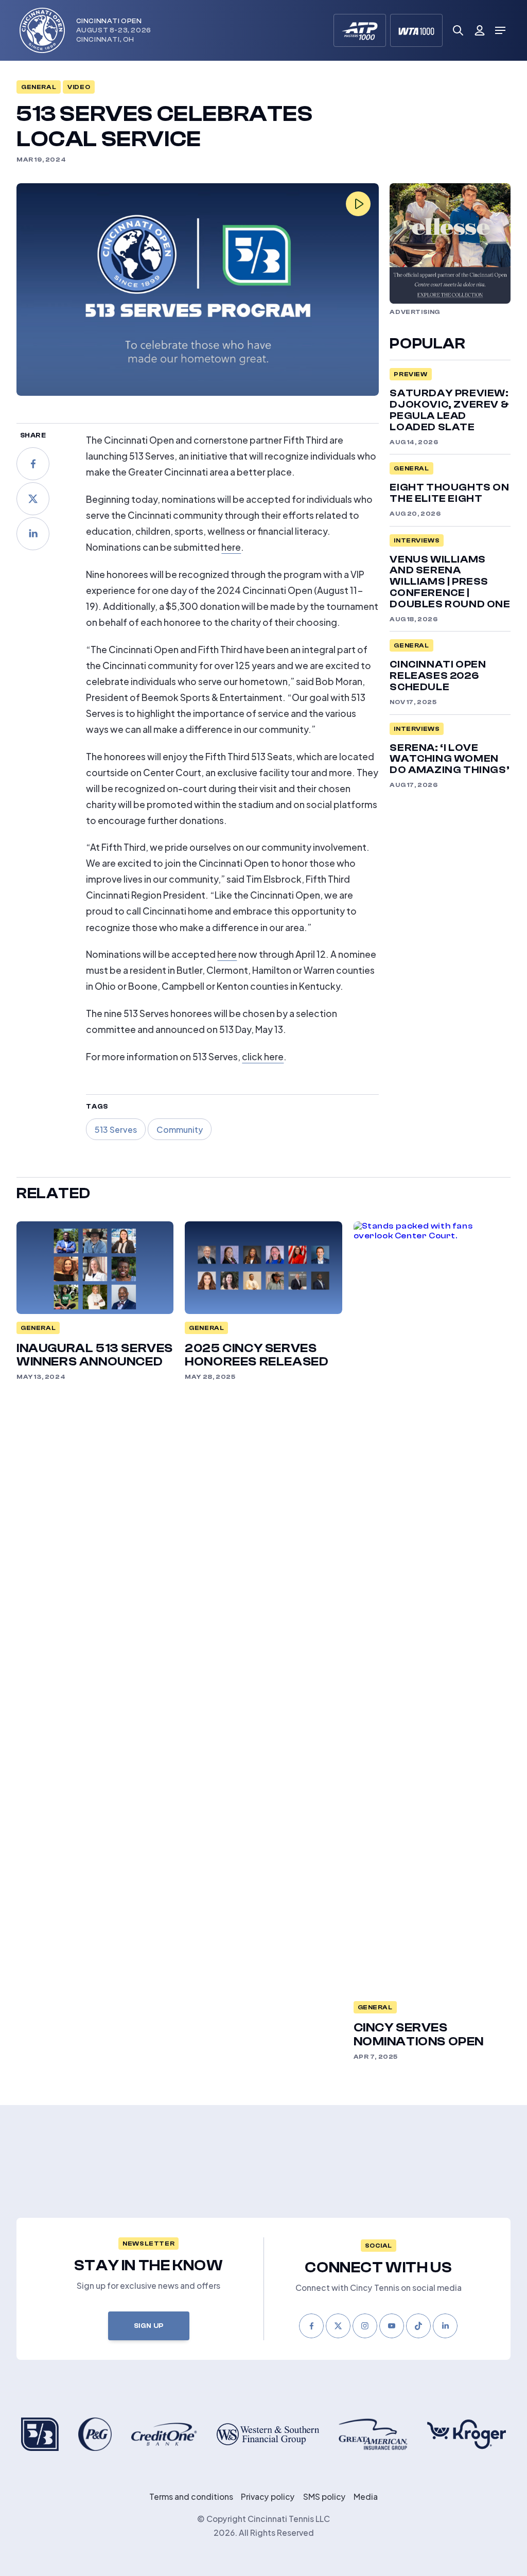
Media (366, 2496)
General (39, 87)
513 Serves (116, 1129)
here (231, 546)
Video (79, 87)
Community (180, 1129)
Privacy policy (268, 2496)
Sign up (149, 2326)
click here (263, 1056)
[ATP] (360, 30)
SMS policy (324, 2496)
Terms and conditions (191, 2496)
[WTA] (416, 30)
